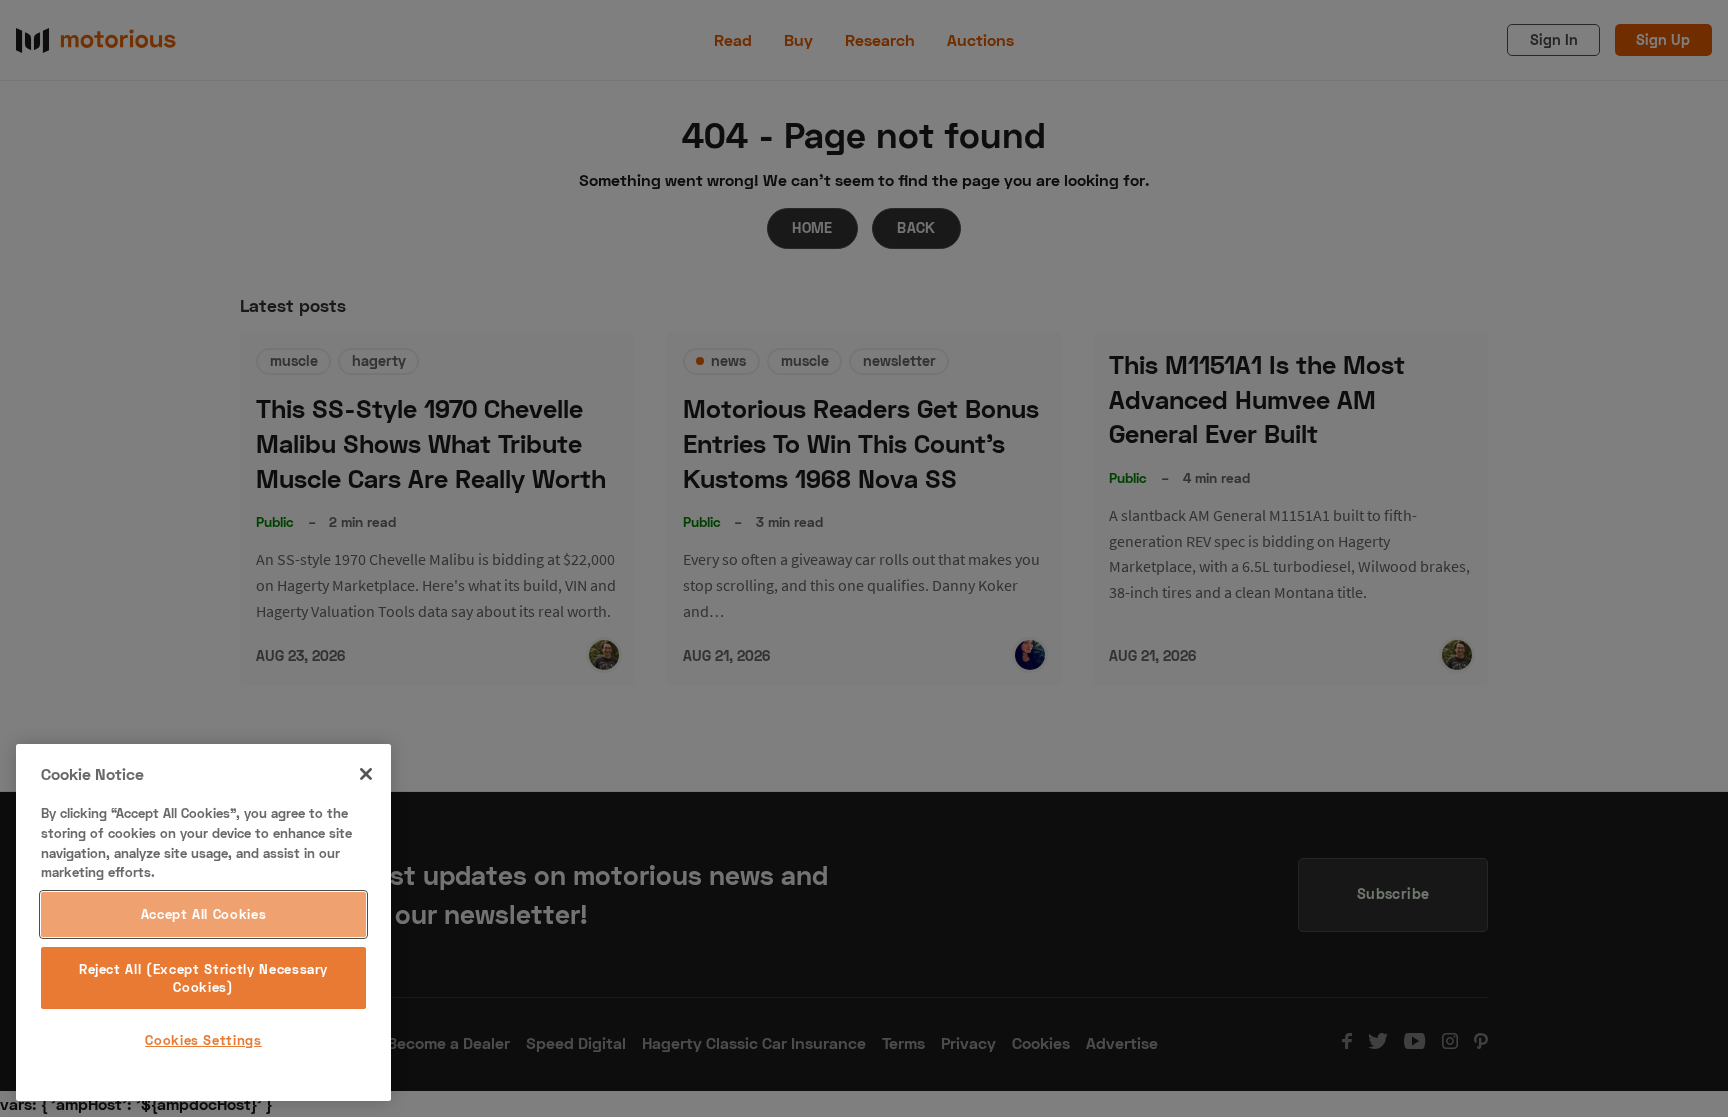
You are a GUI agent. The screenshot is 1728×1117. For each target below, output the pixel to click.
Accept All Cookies (204, 915)
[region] (203, 922)
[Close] (366, 774)
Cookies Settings (203, 1040)
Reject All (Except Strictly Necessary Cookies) (203, 978)
